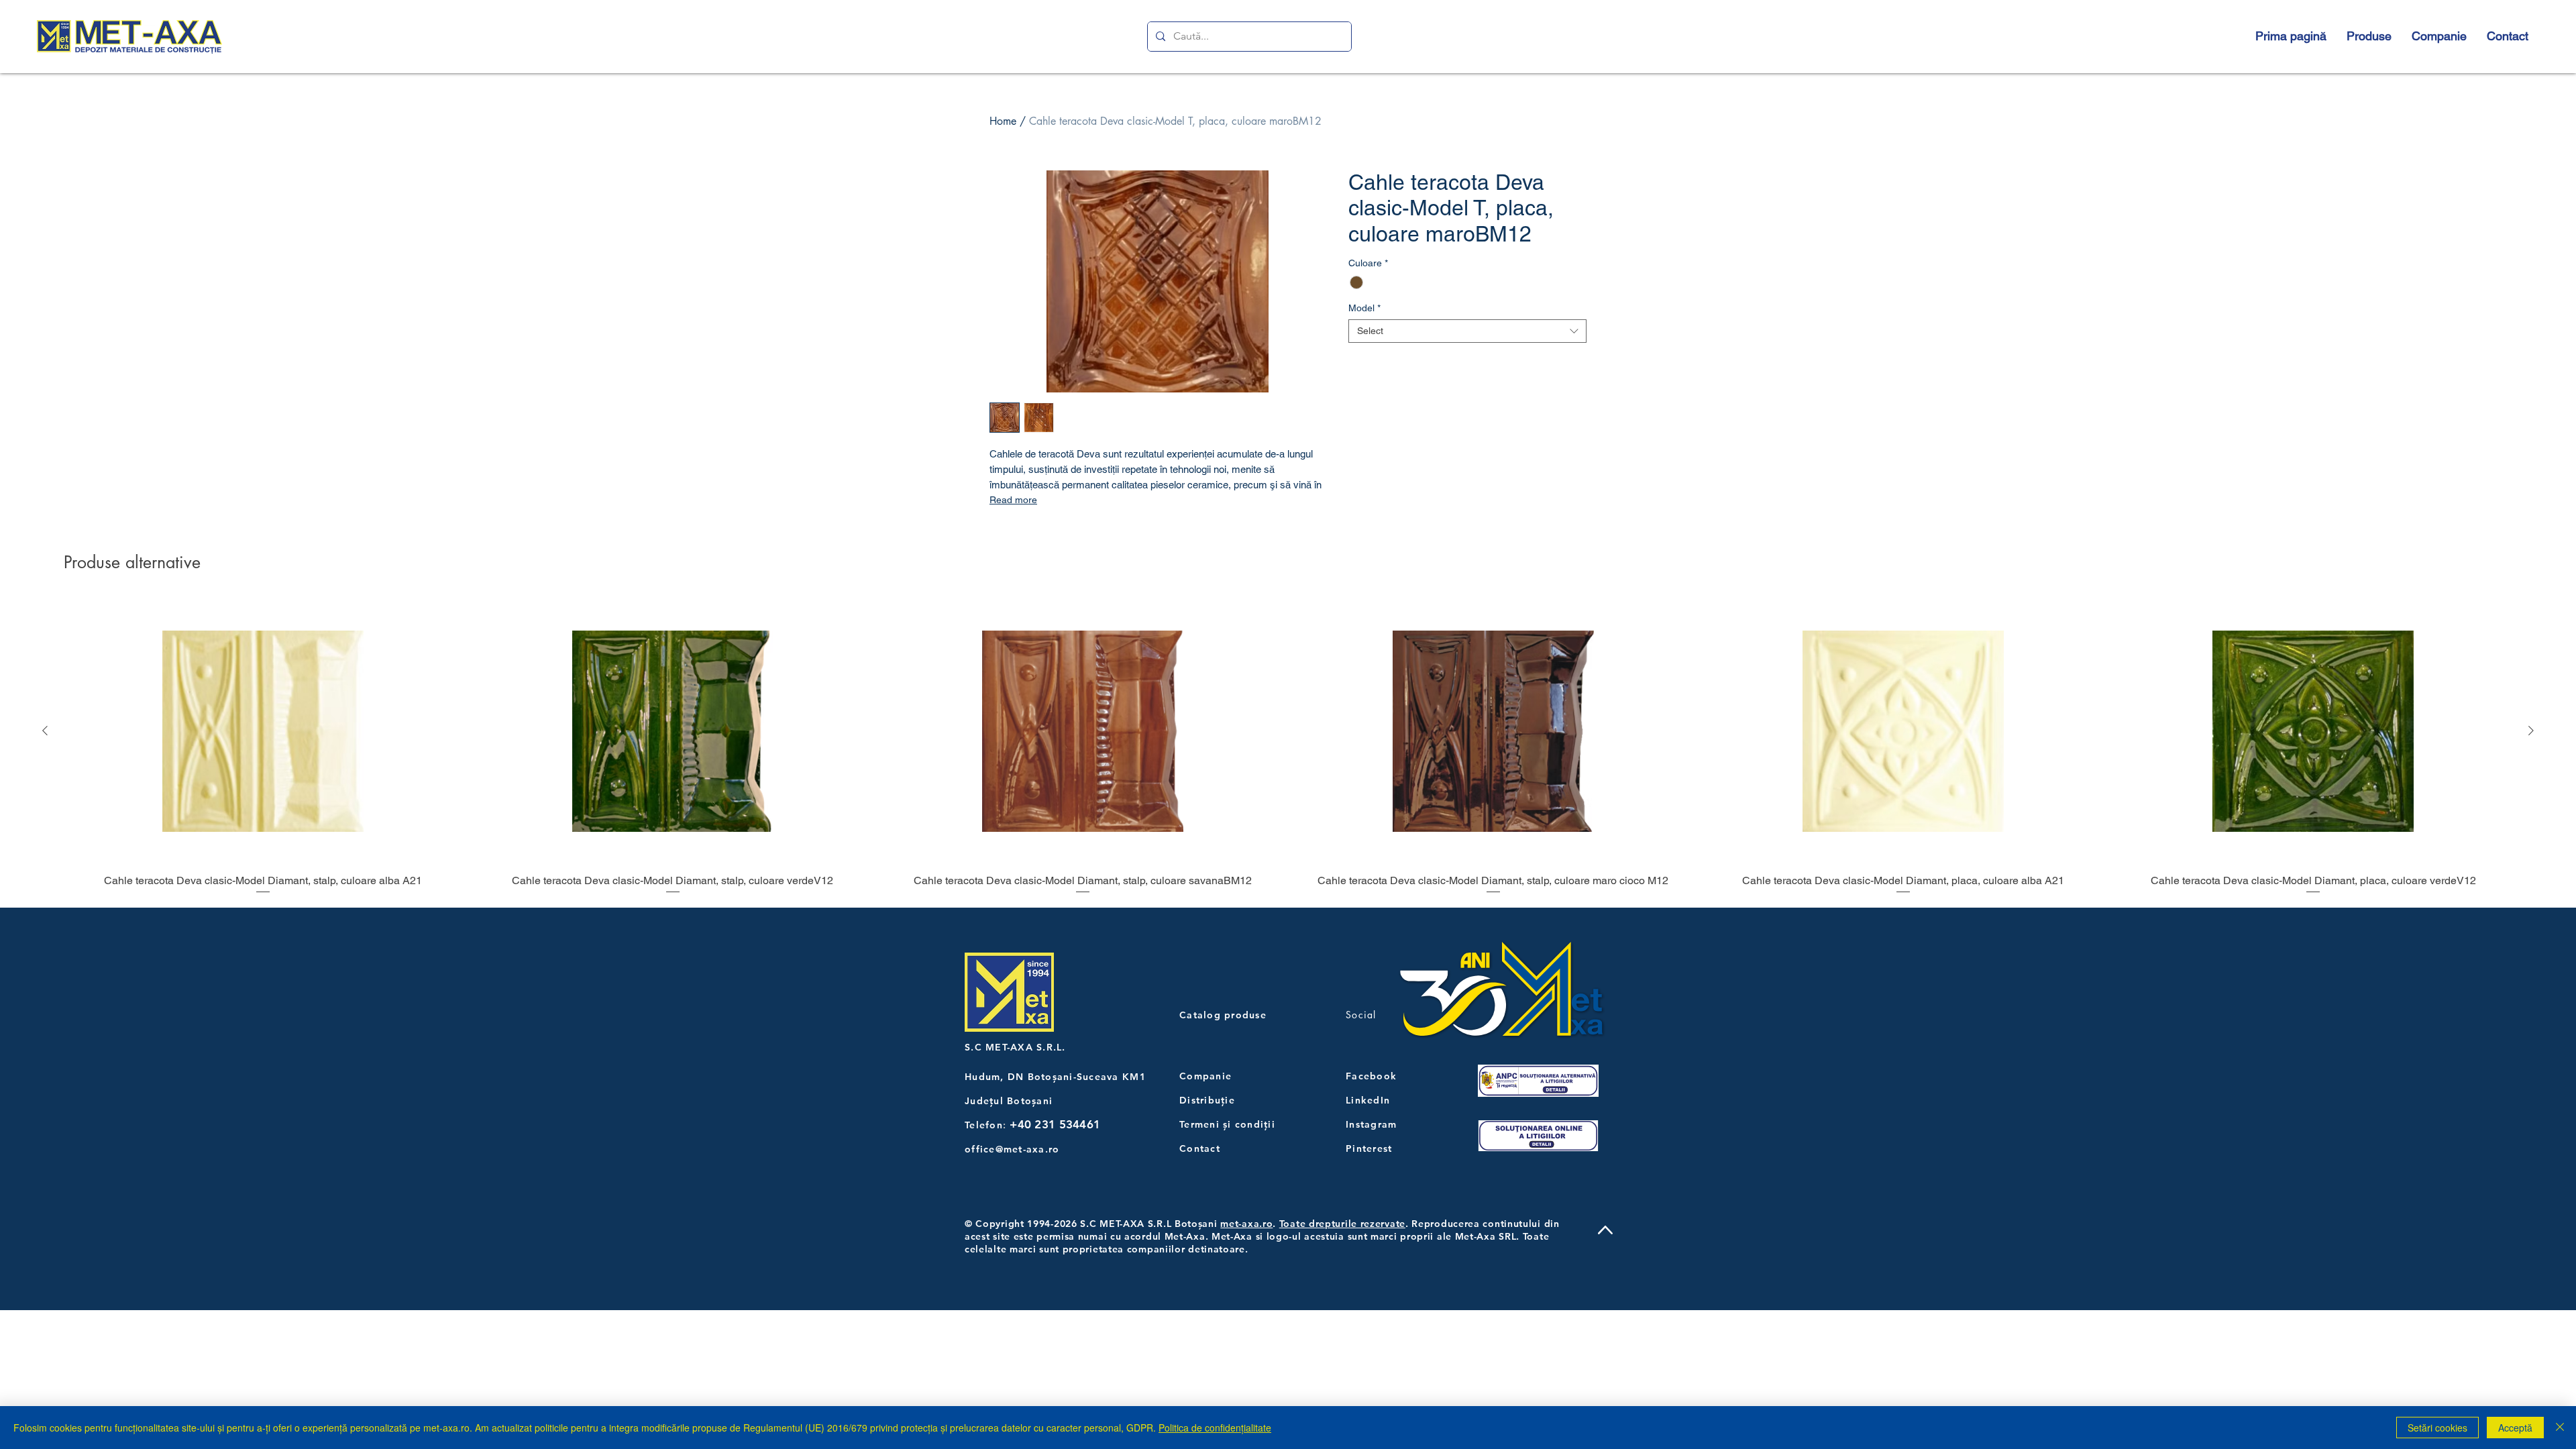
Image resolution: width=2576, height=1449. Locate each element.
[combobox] (1467, 331)
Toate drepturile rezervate (1342, 1224)
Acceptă (2515, 1428)
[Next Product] (2531, 731)
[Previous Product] (45, 731)
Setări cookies (2437, 1428)
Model (1364, 308)
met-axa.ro (1246, 1224)
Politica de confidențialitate (1215, 1428)
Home (1003, 121)
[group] (1288, 747)
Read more (1013, 500)
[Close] (2560, 1428)
